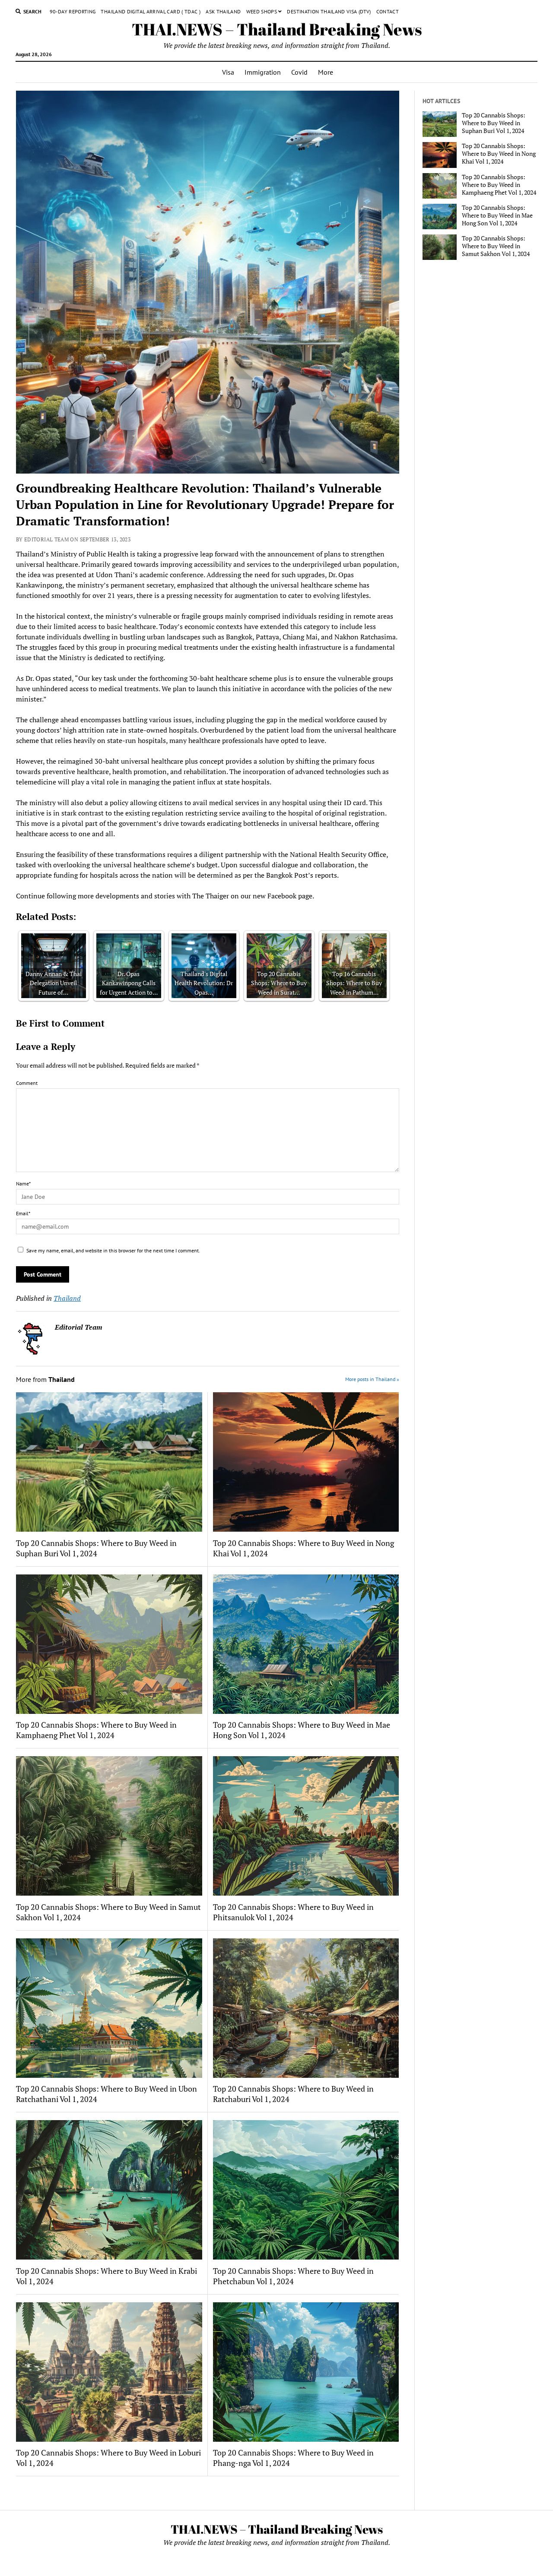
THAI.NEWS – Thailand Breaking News (277, 29)
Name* (23, 1184)
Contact (388, 11)
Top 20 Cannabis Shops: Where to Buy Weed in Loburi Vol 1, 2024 (108, 2458)
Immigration (263, 72)
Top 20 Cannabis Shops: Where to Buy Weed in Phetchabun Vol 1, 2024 (293, 2276)
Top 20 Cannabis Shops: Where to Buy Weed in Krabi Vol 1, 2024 (106, 2276)
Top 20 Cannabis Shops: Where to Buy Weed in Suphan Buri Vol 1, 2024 (96, 1548)
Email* (23, 1213)
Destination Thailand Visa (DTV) (329, 11)
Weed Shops (262, 11)
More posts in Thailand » (372, 1379)
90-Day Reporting (73, 11)
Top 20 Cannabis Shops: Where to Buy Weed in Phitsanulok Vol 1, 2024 (293, 1912)
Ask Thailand (223, 11)
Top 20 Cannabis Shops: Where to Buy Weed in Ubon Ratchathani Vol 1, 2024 (106, 2094)
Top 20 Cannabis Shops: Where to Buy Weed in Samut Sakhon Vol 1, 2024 (108, 1912)
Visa (228, 72)
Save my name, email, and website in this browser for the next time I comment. (113, 1250)
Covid (299, 72)
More (326, 72)
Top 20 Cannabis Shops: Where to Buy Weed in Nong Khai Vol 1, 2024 (304, 1548)
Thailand (67, 1298)
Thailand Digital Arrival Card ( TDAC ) (151, 11)
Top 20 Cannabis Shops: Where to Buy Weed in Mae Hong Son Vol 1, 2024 (302, 1730)
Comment (27, 1083)
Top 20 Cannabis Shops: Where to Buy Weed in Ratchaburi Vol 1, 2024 (293, 2094)
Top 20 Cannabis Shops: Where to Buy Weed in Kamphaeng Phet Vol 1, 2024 (96, 1730)
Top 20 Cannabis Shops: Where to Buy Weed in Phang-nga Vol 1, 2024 (293, 2458)
